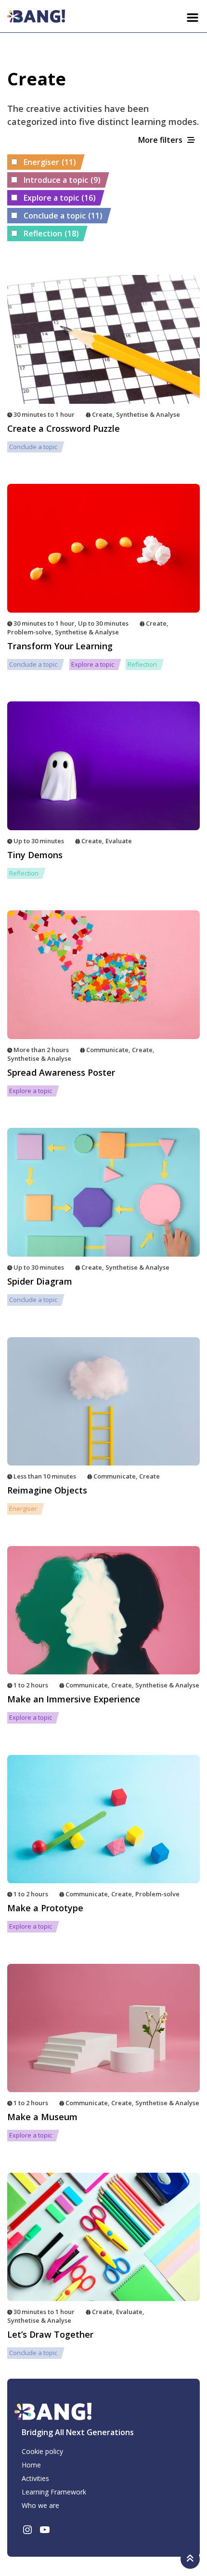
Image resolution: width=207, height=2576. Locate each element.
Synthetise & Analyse (148, 414)
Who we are (40, 2505)
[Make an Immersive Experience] (103, 1610)
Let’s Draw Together (50, 2334)
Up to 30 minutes (103, 623)
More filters (160, 140)
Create (102, 414)
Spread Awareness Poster (61, 1072)
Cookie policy (42, 2451)
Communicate (107, 1050)
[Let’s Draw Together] (103, 2237)
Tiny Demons (35, 855)
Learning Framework (54, 2492)
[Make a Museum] (103, 2028)
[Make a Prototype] (103, 1819)
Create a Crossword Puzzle (64, 428)
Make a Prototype (45, 1908)
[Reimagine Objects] (103, 1402)
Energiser (50, 162)
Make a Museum (42, 2117)
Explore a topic (60, 198)
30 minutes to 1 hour (44, 414)
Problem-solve (29, 632)
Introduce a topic (62, 180)
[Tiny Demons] (103, 766)
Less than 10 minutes (45, 1476)
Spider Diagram (40, 1281)
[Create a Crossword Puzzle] (103, 339)
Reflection (51, 233)
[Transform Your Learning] (103, 548)
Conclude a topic (63, 216)
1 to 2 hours (31, 1685)
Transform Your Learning (60, 646)
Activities (35, 2478)
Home (31, 2465)
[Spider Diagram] (103, 1192)
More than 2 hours (41, 1050)
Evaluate (119, 841)
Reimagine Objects (47, 1490)
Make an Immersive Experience (74, 1699)
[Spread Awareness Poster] (103, 975)
